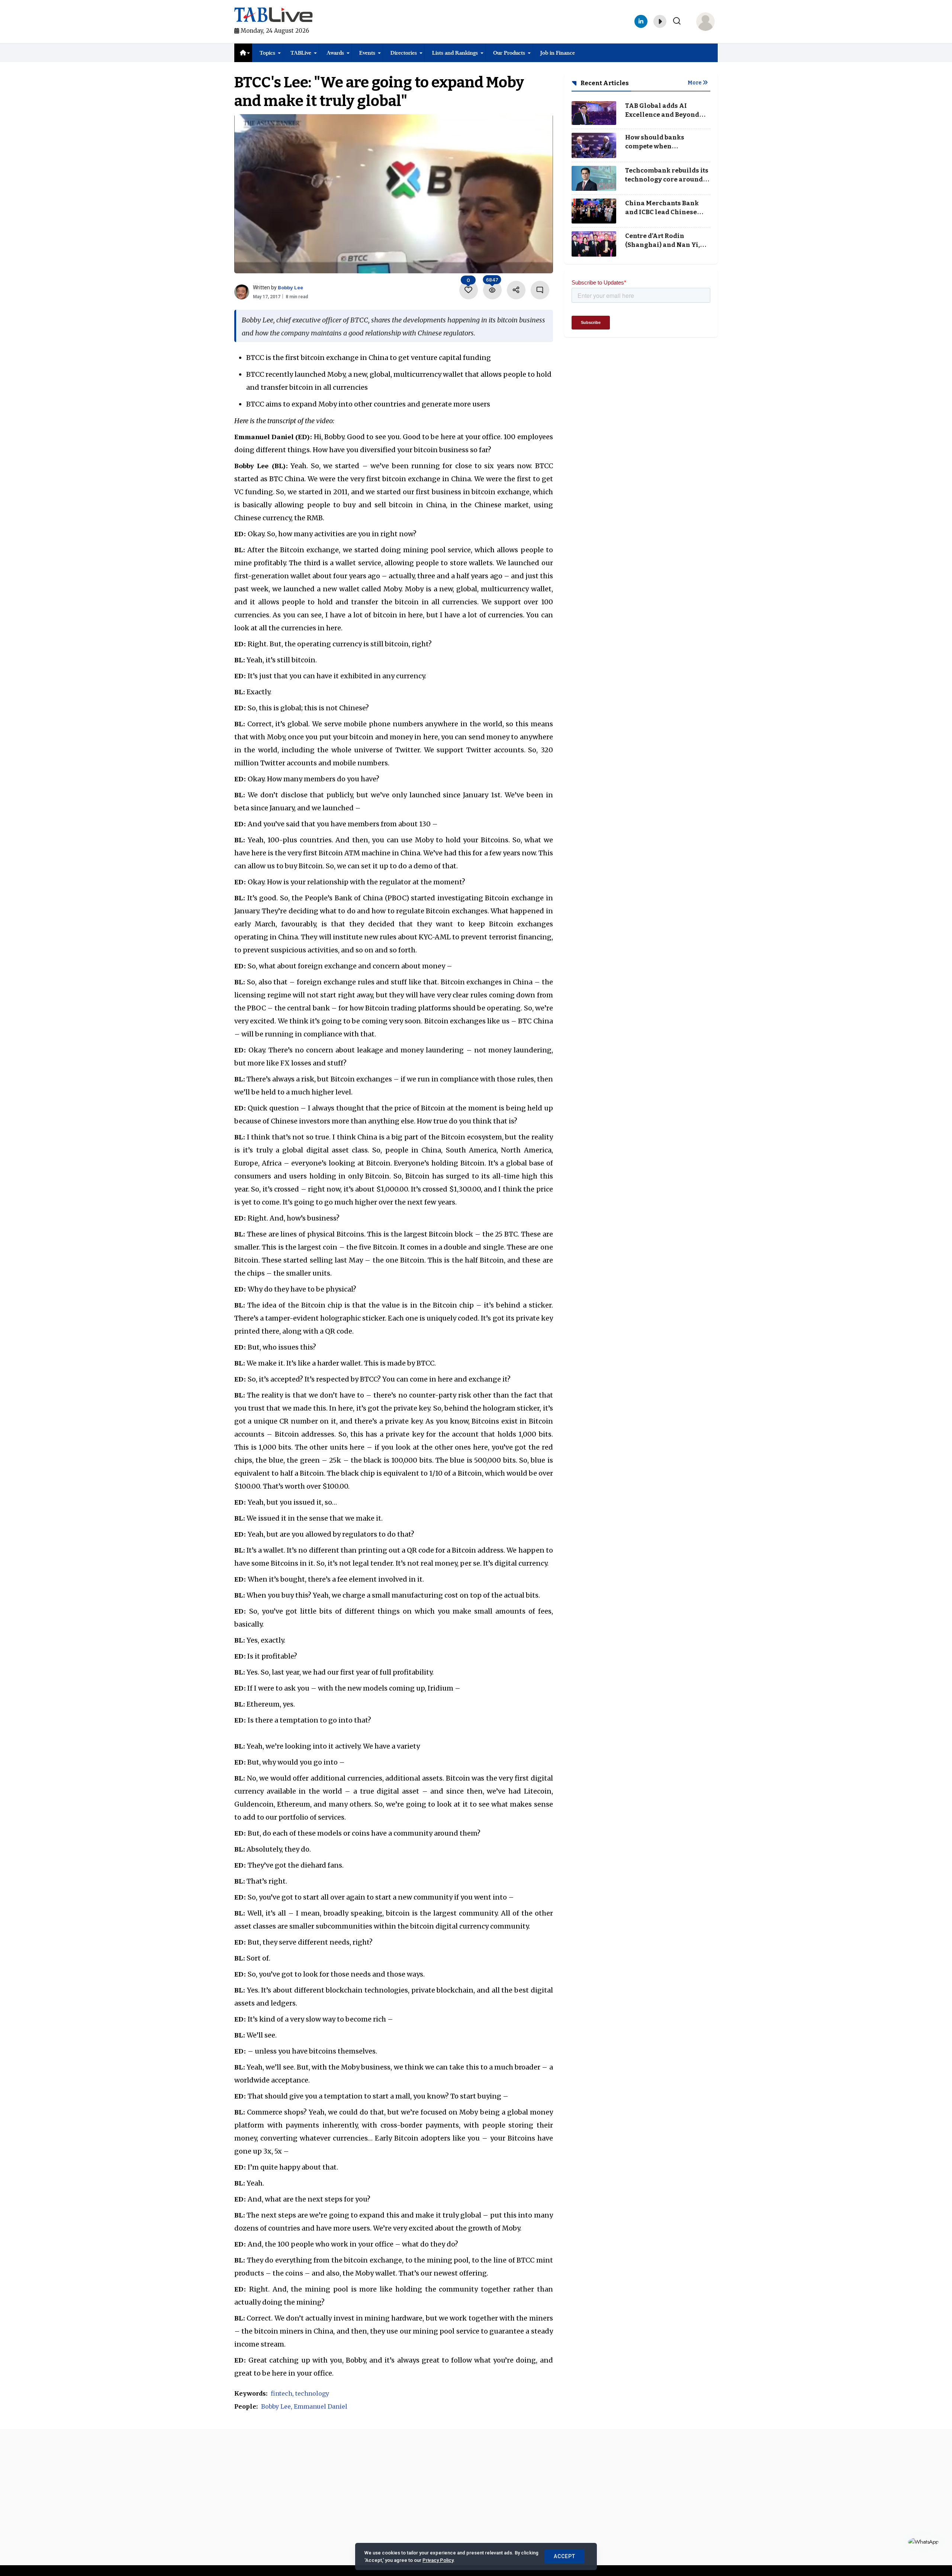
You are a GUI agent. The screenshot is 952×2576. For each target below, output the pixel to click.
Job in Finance (558, 53)
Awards (335, 53)
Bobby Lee (290, 287)
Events (367, 53)
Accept (565, 2556)
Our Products (509, 53)
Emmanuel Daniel (321, 2406)
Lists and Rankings (455, 53)
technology (312, 2393)
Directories (404, 53)
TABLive (301, 53)
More (695, 83)
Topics (267, 53)
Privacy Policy (438, 2560)
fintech (282, 2393)
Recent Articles (604, 83)
